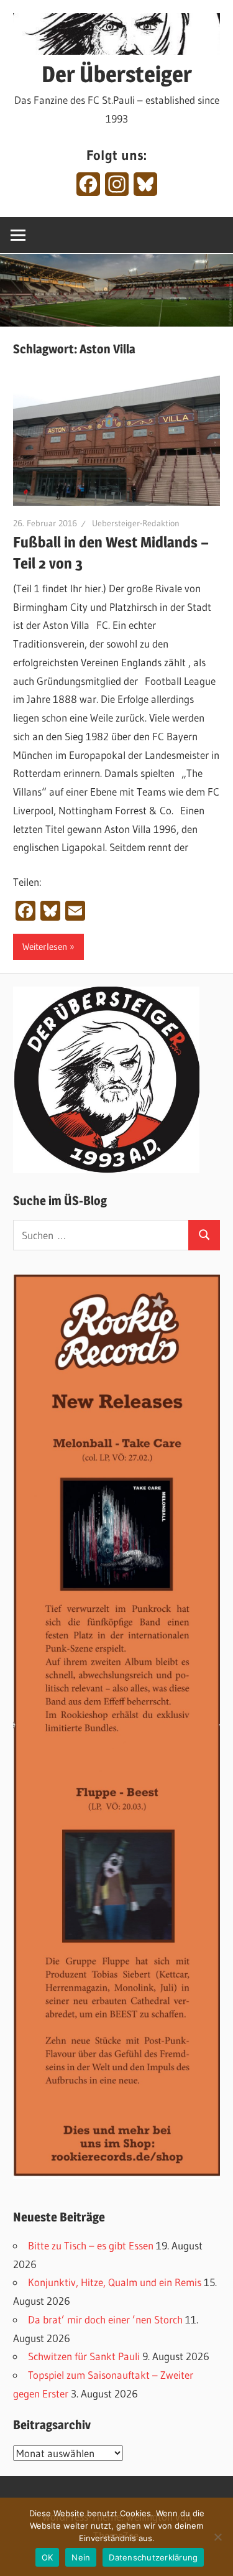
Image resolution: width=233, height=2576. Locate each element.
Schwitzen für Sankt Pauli (84, 2356)
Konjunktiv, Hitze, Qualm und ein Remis (115, 2282)
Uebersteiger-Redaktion (136, 523)
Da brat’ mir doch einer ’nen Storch (105, 2319)
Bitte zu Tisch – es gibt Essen (91, 2245)
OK (48, 2557)
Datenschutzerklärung (153, 2557)
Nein (81, 2557)
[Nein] (217, 2537)
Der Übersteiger (117, 74)
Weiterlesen (45, 946)
